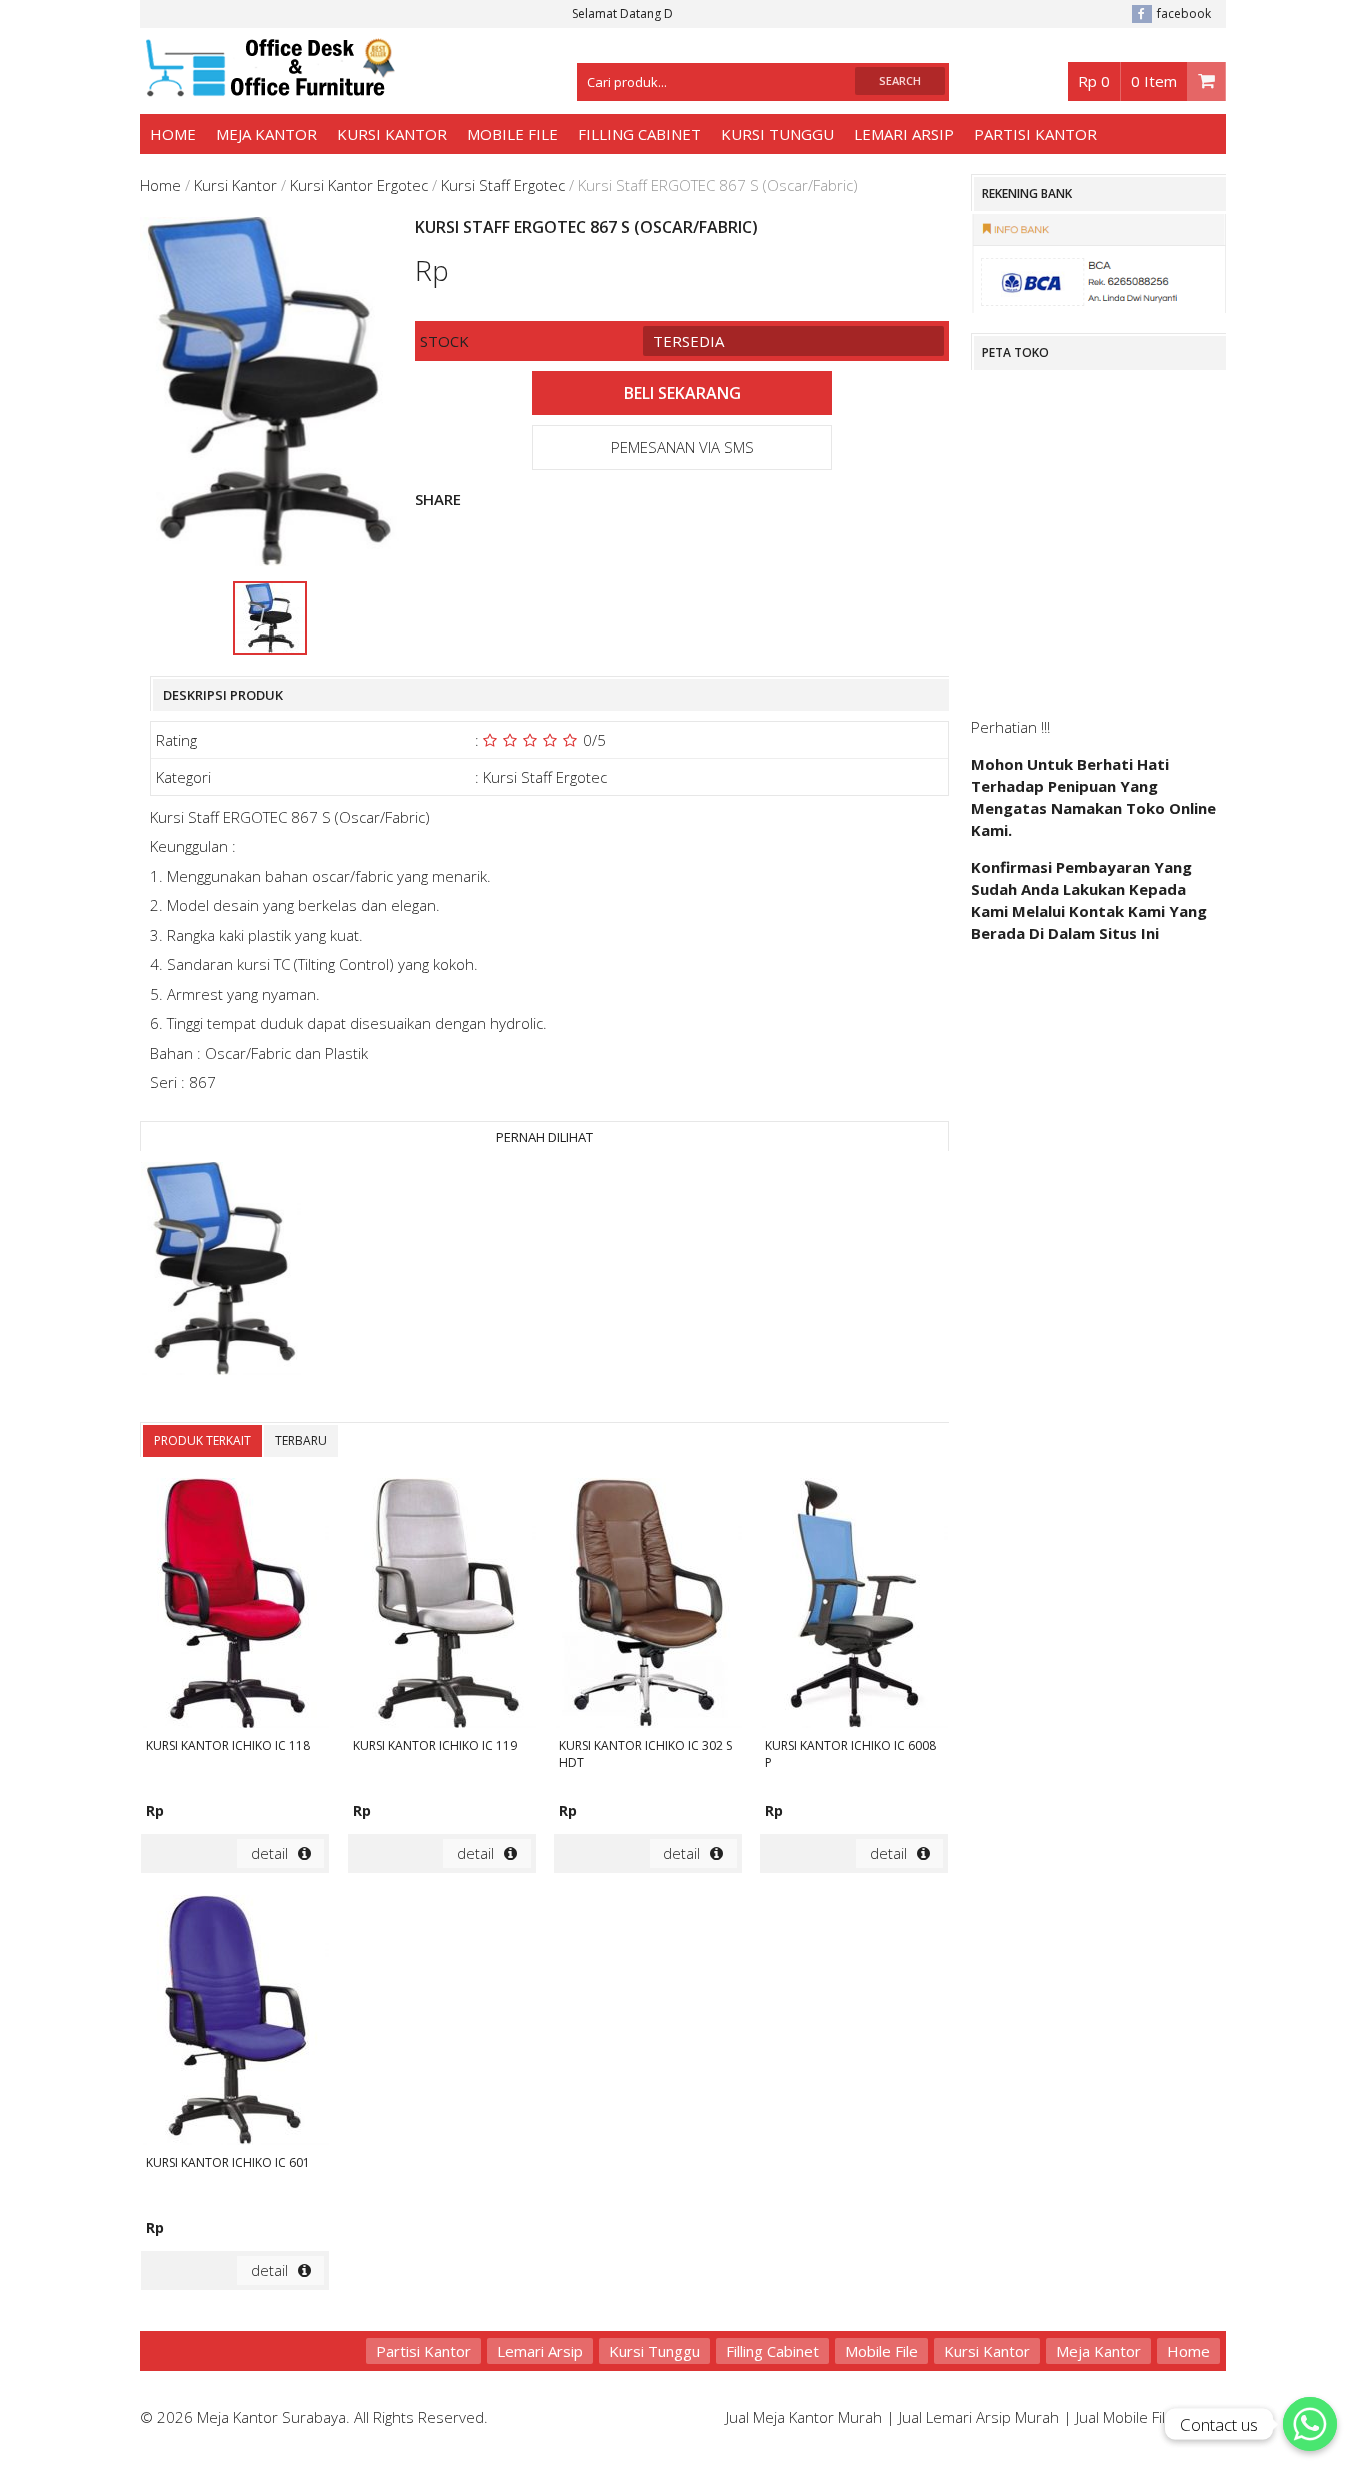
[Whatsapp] (1310, 2424)
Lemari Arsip (904, 134)
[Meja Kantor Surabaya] (267, 87)
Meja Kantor (266, 134)
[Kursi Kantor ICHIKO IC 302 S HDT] (648, 1606)
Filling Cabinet (639, 134)
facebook (1184, 13)
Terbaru (301, 1440)
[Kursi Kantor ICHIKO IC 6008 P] (854, 1606)
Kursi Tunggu (777, 134)
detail (269, 1853)
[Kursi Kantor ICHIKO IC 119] (442, 1606)
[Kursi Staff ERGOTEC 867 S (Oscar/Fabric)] (221, 1271)
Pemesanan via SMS (682, 447)
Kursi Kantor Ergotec (359, 185)
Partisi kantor (1035, 134)
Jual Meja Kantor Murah (804, 2417)
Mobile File (512, 134)
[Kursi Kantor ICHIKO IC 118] (235, 1606)
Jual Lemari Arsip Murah (979, 2417)
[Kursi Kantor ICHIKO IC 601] (235, 2023)
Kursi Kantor (392, 134)
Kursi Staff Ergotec (503, 185)
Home (173, 134)
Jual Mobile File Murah (1149, 2417)
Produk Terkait (202, 1440)
